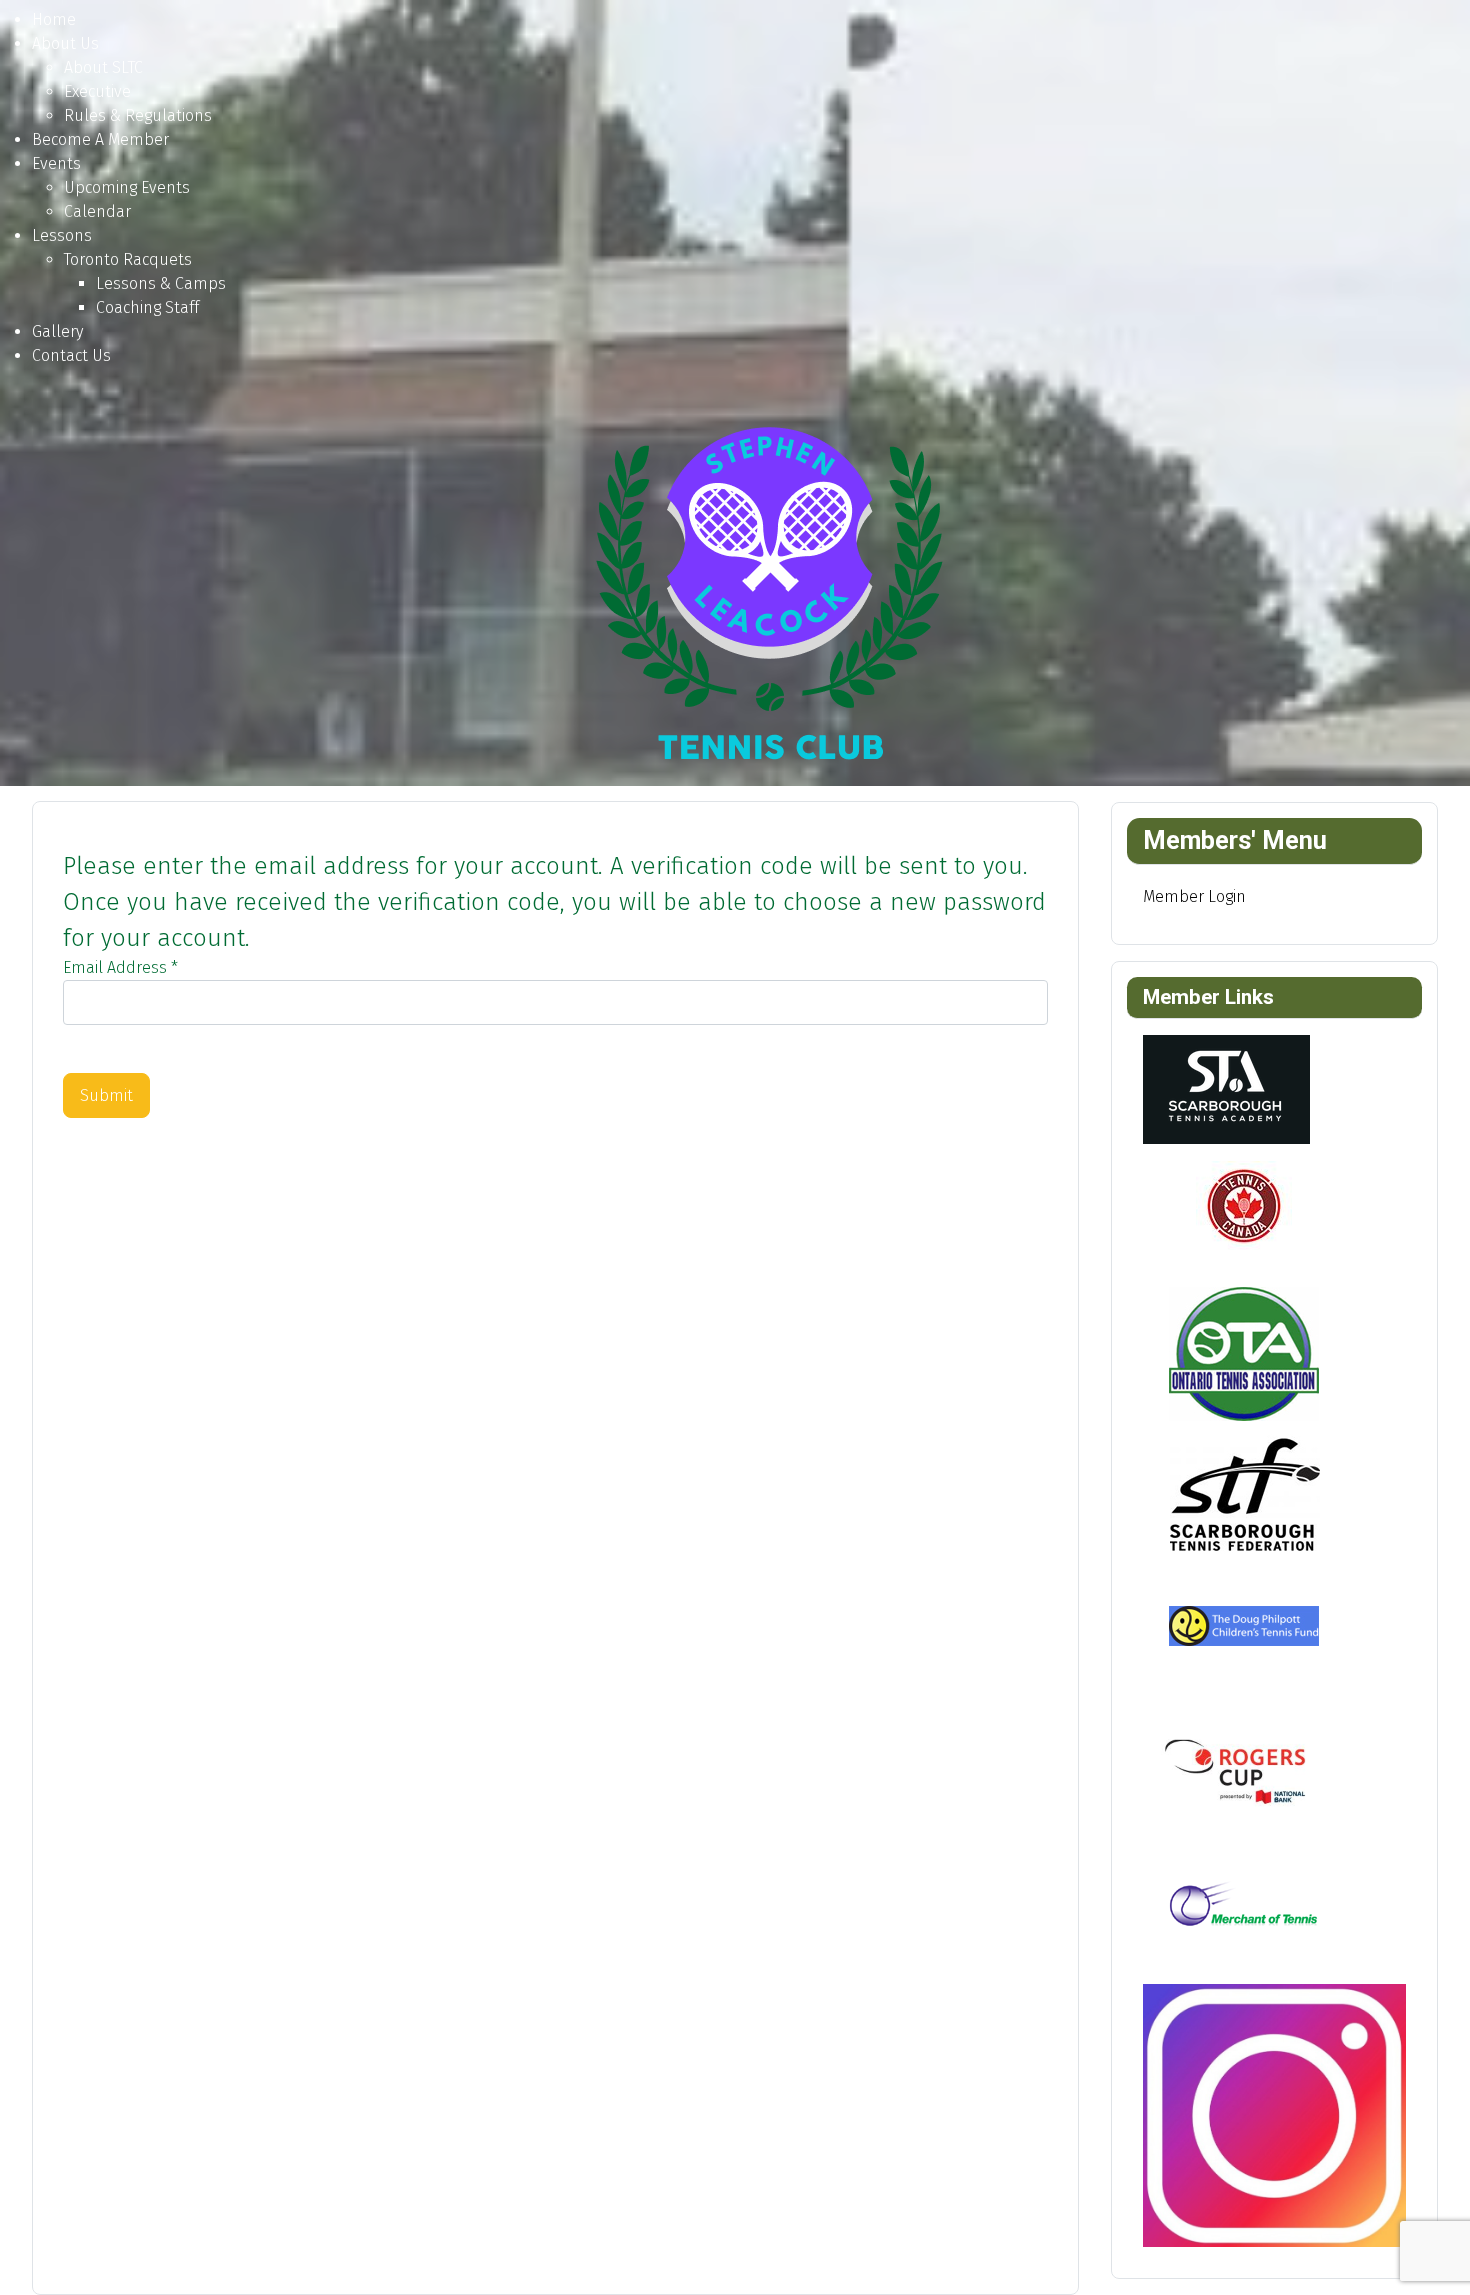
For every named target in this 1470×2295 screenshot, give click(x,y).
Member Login (1194, 896)
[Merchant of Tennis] (1243, 1912)
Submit (106, 1095)
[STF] (1243, 1492)
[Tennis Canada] (1243, 1212)
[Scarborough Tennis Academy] (1226, 1088)
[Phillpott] (1243, 1632)
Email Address (120, 967)
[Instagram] (1275, 2114)
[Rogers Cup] (1243, 1772)
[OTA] (1243, 1352)
